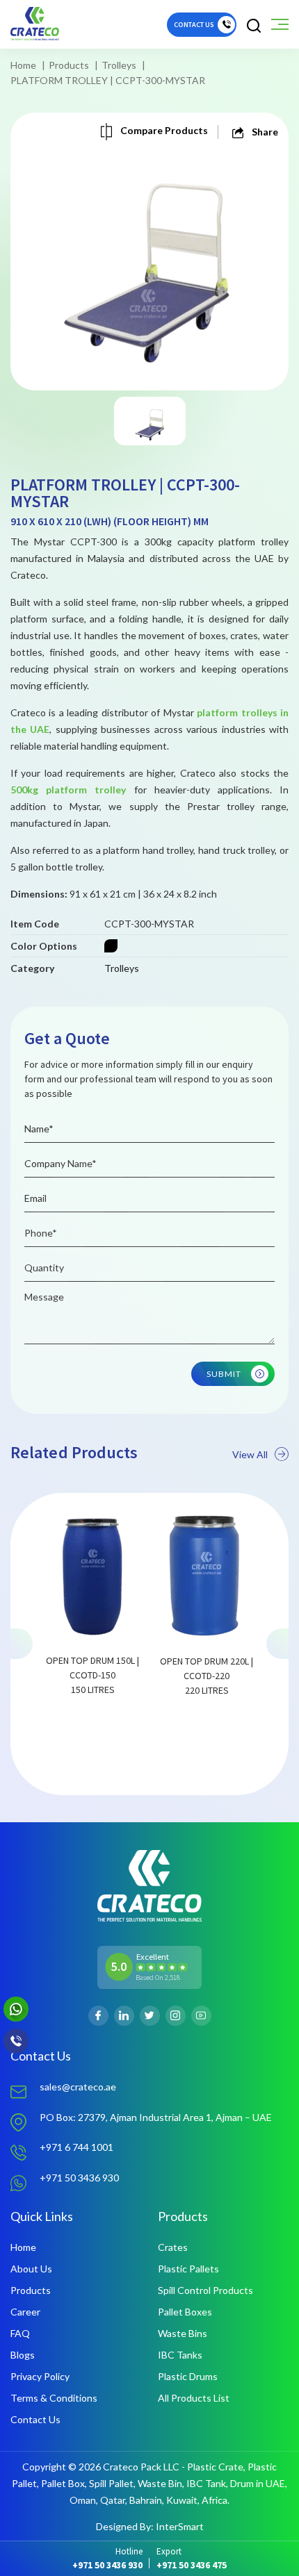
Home (23, 65)
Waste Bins (183, 2333)
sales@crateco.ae (78, 2087)
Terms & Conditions (54, 2398)
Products (69, 65)
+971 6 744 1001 (76, 2147)
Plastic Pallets (188, 2269)
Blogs (23, 2355)
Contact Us (35, 2419)
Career (25, 2312)
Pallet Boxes (185, 2312)
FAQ (20, 2333)
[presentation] (22, 1644)
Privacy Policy (40, 2376)
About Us (31, 2269)
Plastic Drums (188, 2376)
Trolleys (119, 65)
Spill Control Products (205, 2290)
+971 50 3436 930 (79, 2178)
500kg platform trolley (68, 790)
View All (250, 1454)
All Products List (194, 2398)
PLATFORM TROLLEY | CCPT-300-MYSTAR (108, 80)
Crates (173, 2247)
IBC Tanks (180, 2355)
